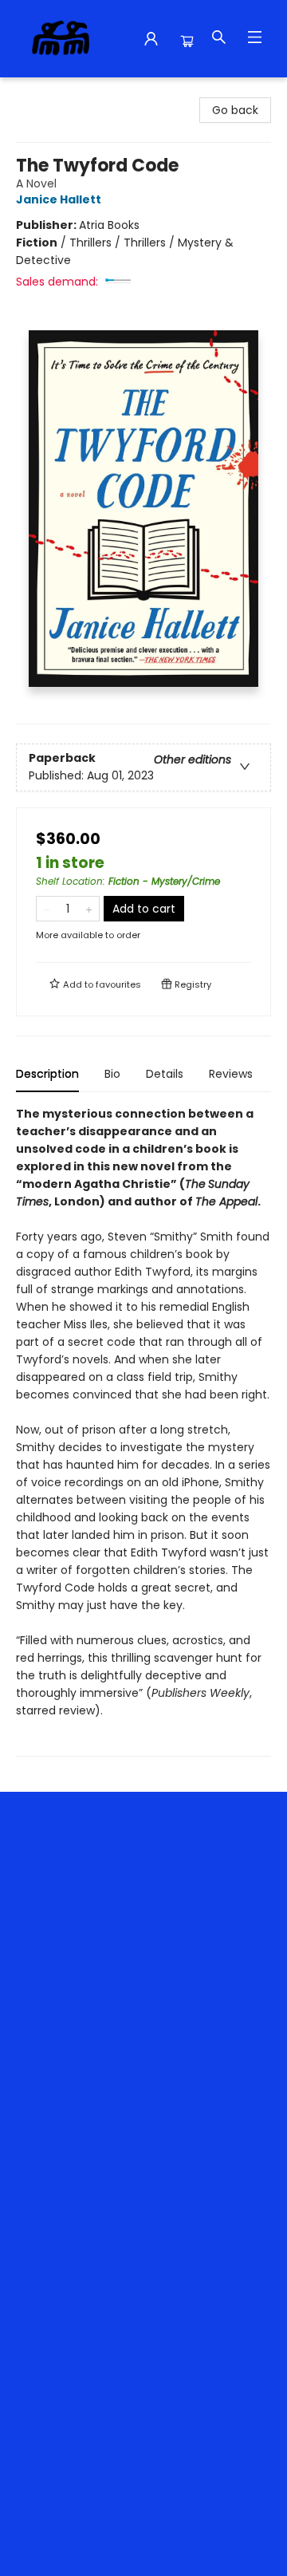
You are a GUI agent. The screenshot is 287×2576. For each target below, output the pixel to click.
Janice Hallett (59, 199)
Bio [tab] (112, 1074)
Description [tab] (47, 1074)
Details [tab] (165, 1074)
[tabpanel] (143, 1431)
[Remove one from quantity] (47, 909)
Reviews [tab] (231, 1074)
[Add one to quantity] (89, 909)
